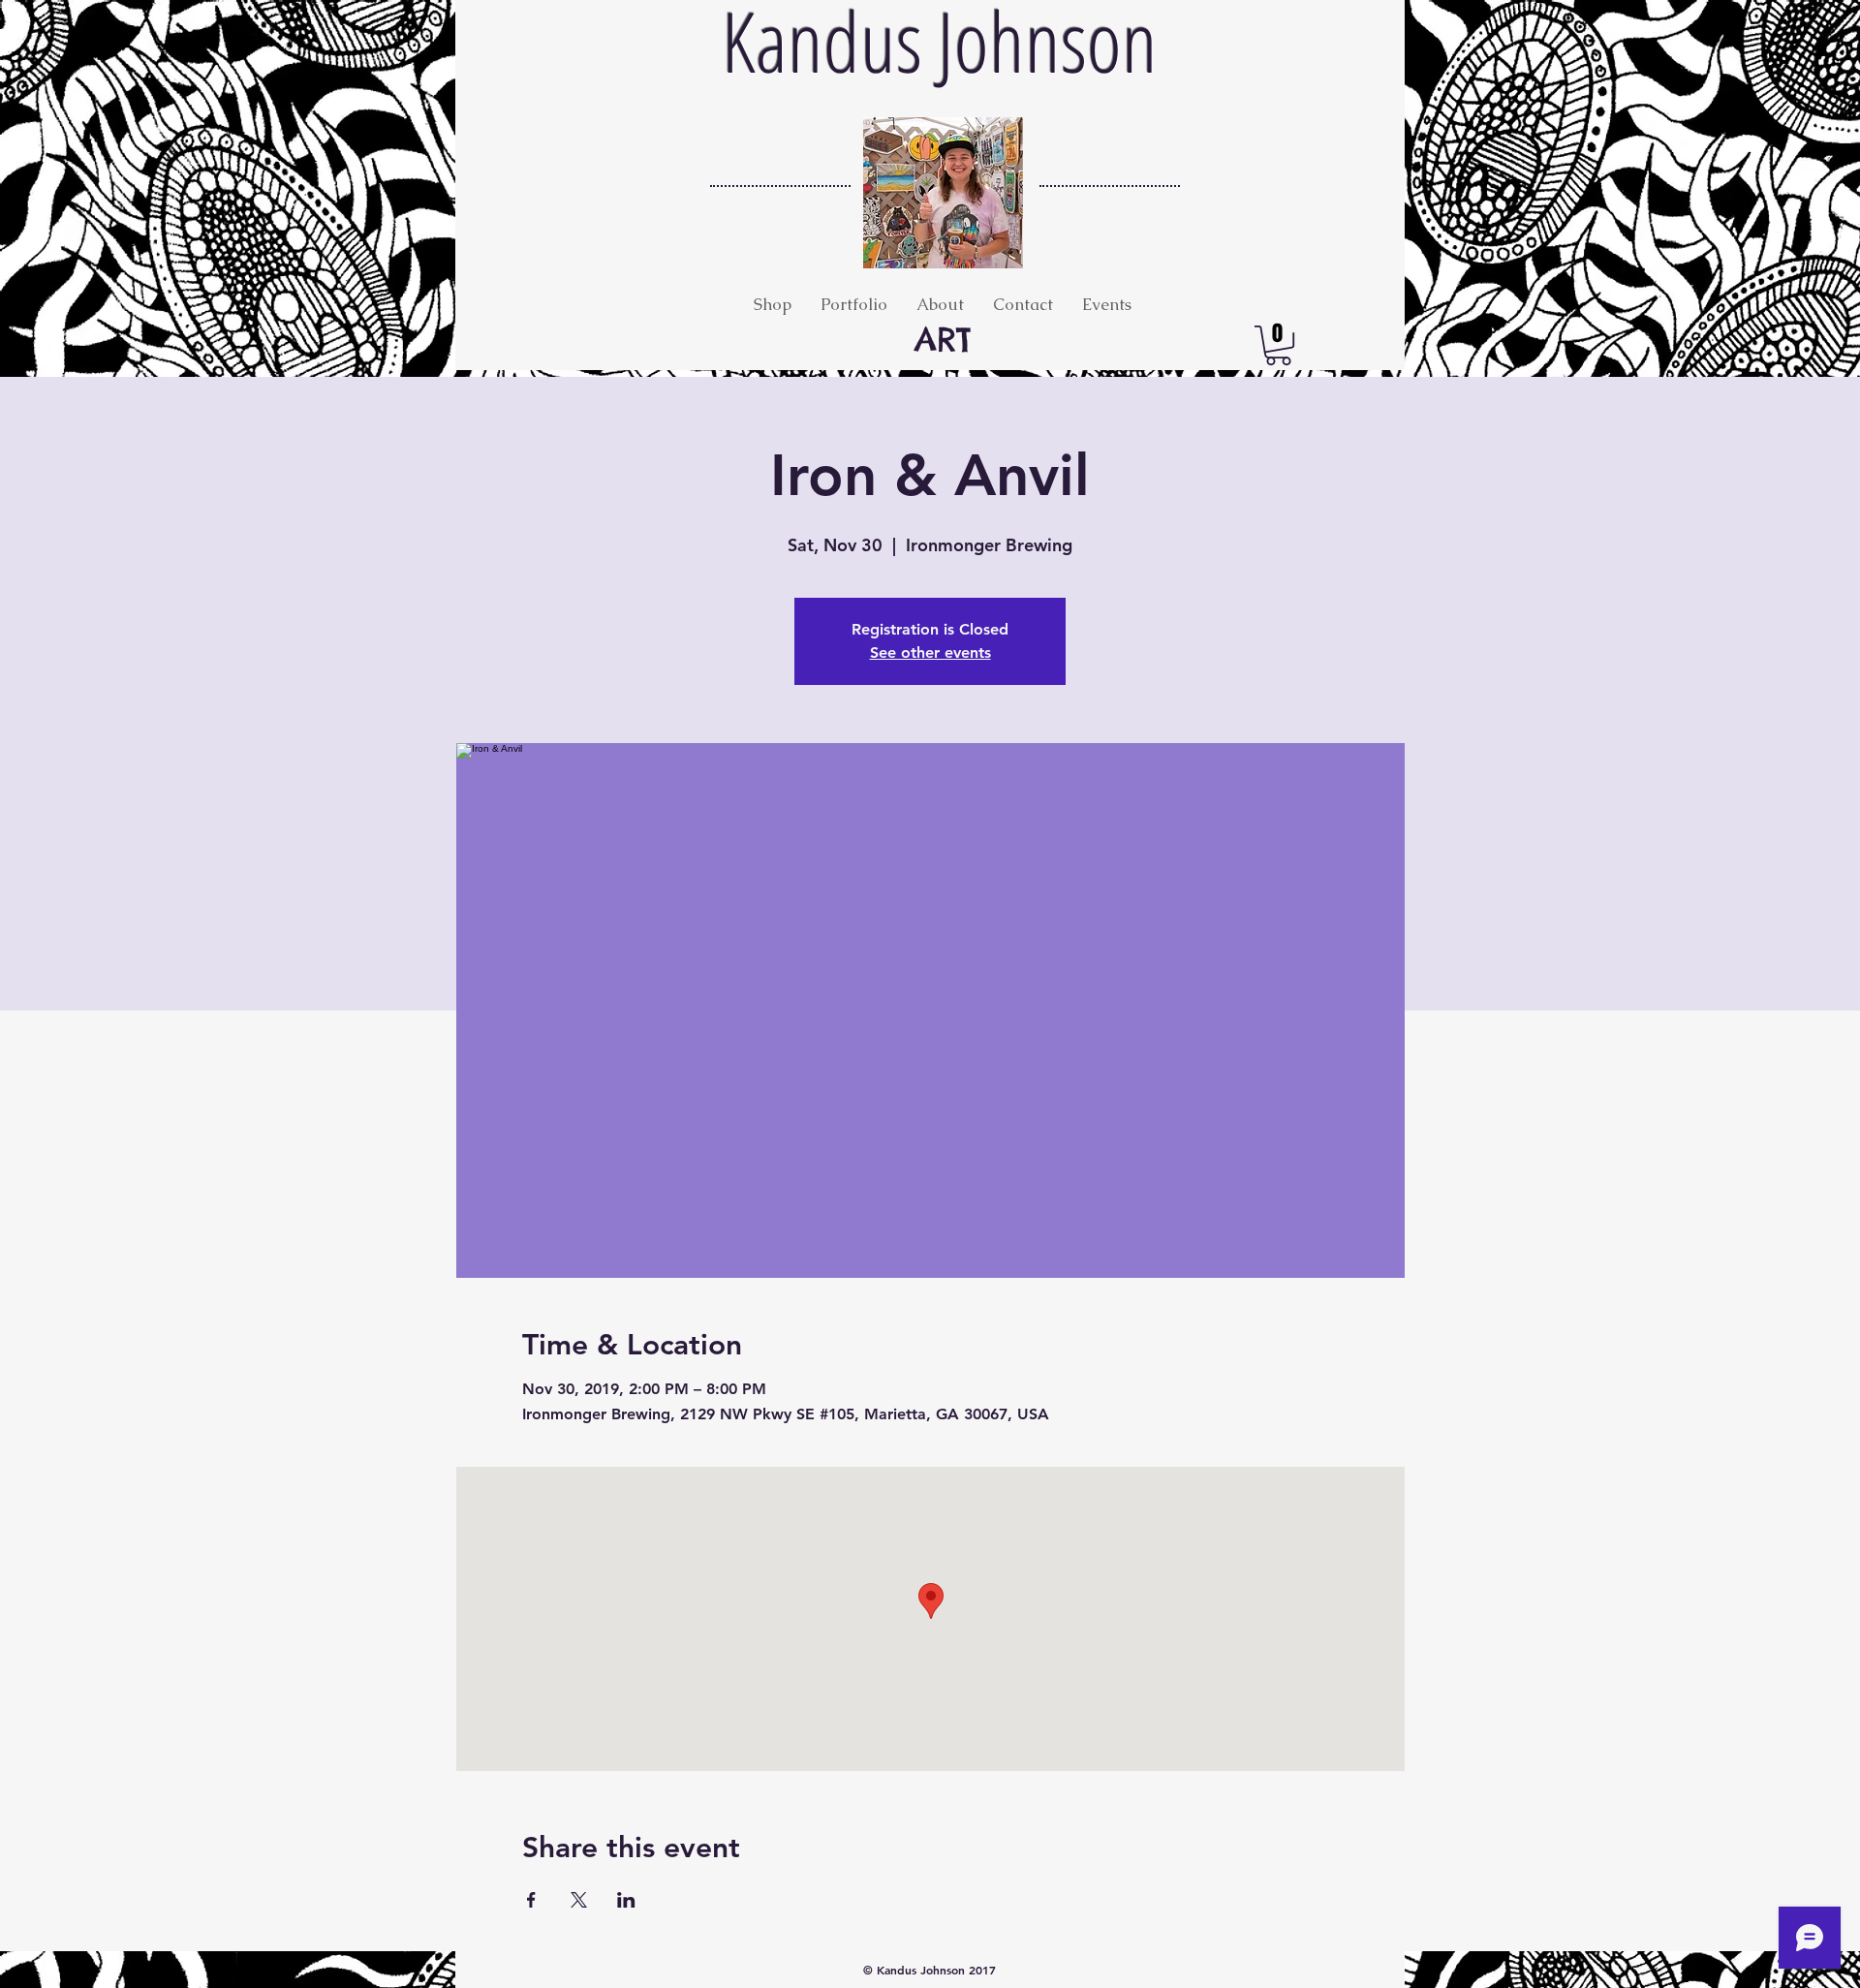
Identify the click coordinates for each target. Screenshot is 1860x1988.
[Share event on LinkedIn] (626, 1900)
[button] (1278, 345)
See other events (930, 652)
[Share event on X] (579, 1900)
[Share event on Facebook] (531, 1900)
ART (943, 339)
